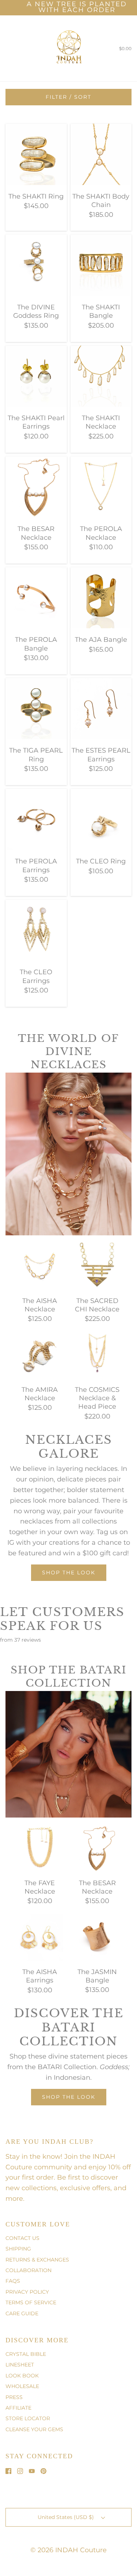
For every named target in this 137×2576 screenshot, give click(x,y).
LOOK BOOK (22, 2376)
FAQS (13, 2281)
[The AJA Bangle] (101, 597)
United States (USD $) (66, 2517)
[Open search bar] (14, 48)
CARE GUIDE (22, 2313)
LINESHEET (20, 2365)
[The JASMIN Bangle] (98, 1937)
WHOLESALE (22, 2386)
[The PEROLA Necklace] (101, 486)
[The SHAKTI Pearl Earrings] (36, 376)
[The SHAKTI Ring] (36, 154)
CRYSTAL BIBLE (26, 2354)
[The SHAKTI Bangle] (101, 265)
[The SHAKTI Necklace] (101, 376)
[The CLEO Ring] (101, 819)
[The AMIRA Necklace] (40, 1355)
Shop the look (69, 1573)
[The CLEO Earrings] (36, 930)
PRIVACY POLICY (27, 2292)
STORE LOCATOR (28, 2418)
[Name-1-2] (72, 1178)
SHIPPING (18, 2249)
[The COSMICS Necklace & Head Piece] (98, 1355)
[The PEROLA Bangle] (36, 597)
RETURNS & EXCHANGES (37, 2260)
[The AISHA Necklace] (40, 1265)
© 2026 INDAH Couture (68, 2550)
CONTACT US (22, 2238)
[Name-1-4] (8, 1076)
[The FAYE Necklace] (40, 1848)
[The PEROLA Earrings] (36, 819)
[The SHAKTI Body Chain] (101, 154)
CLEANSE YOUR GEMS (34, 2429)
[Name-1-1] (46, 1150)
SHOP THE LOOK (69, 2097)
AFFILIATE (18, 2408)
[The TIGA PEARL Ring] (36, 708)
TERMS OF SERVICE (31, 2302)
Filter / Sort (68, 97)
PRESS (14, 2397)
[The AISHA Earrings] (40, 1937)
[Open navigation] (5, 48)
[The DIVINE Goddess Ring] (36, 265)
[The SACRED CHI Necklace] (98, 1265)
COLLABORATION (28, 2270)
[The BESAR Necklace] (36, 486)
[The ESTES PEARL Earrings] (101, 708)
